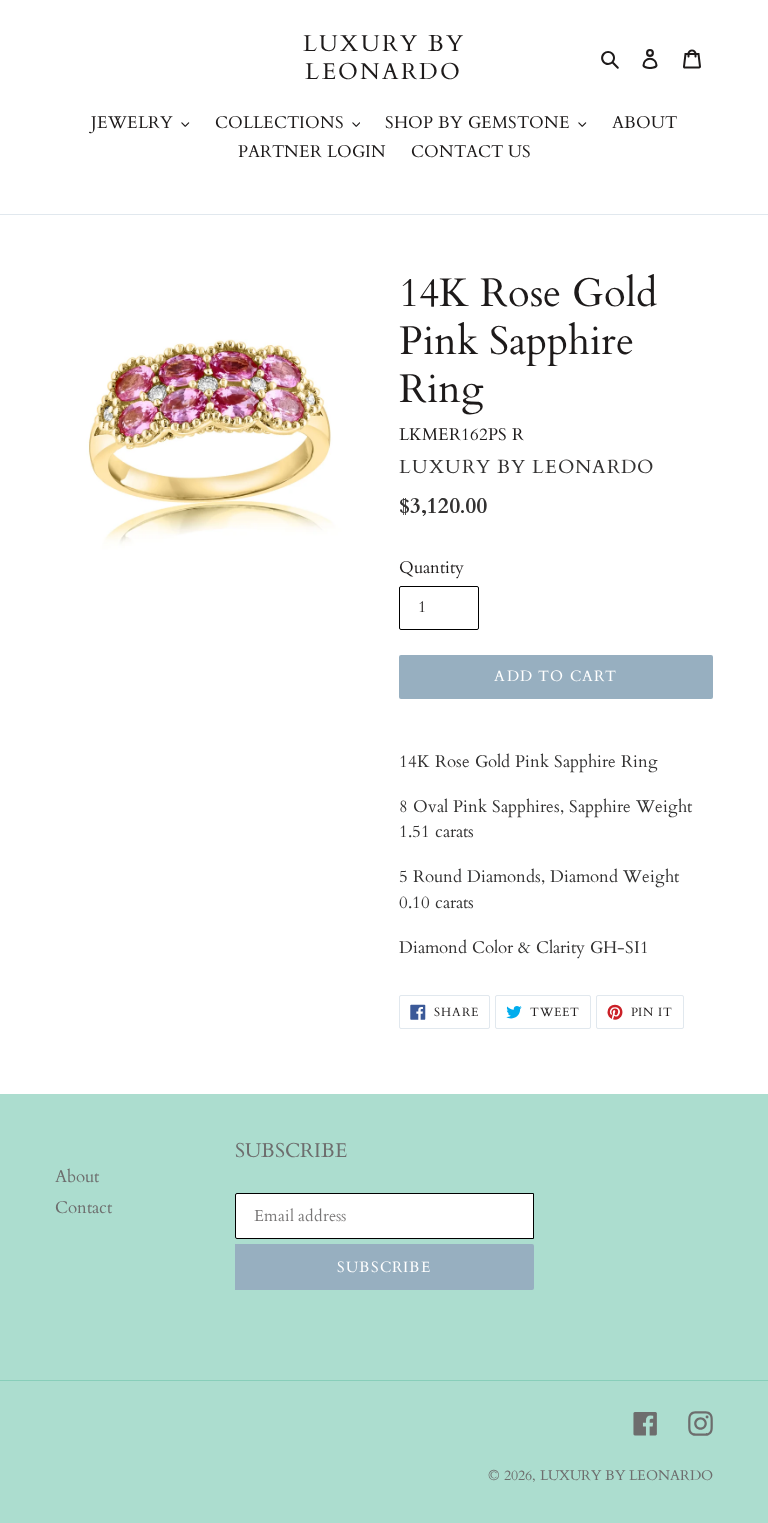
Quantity (431, 567)
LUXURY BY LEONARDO (384, 57)
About (77, 1176)
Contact (83, 1207)
